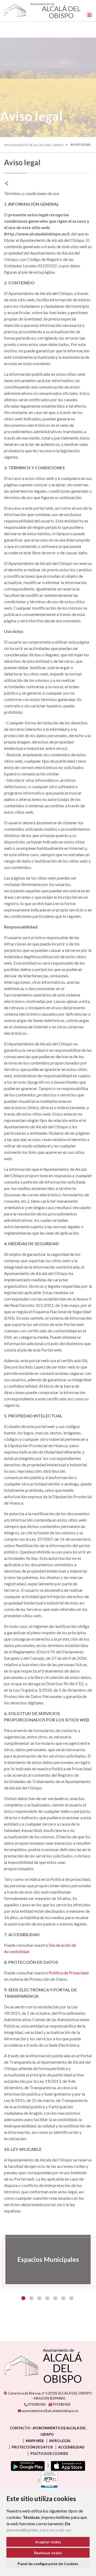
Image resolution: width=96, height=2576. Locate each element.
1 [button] (23, 2298)
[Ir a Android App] (27, 2465)
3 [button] (39, 2298)
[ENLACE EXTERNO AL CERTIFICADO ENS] (48, 2481)
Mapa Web (35, 2441)
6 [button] (63, 2298)
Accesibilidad (71, 2447)
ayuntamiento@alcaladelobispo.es (50, 2411)
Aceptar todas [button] (48, 2542)
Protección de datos (32, 2447)
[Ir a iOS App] (67, 2465)
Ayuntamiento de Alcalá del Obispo (34, 145)
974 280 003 (36, 2404)
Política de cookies (49, 2453)
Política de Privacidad (69, 1973)
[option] (48, 2260)
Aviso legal (60, 2441)
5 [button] (55, 2298)
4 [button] (47, 2298)
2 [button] (31, 2298)
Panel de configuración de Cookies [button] (48, 2564)
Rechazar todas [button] (48, 2553)
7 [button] (71, 2298)
